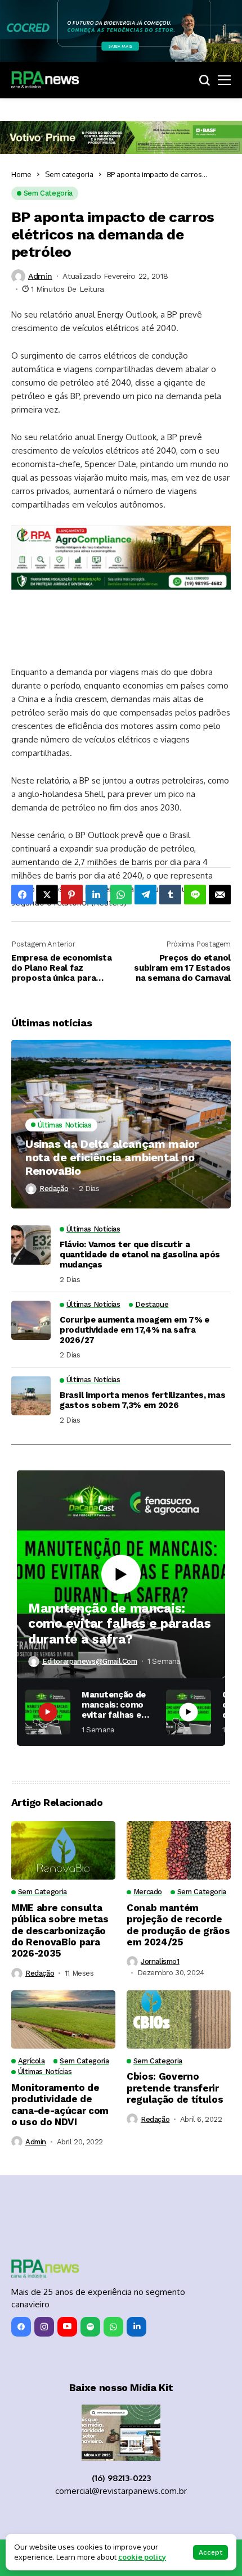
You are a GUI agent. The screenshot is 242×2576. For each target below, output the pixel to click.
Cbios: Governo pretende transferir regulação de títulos (175, 2088)
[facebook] (21, 2327)
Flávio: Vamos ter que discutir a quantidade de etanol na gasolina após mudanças (140, 1255)
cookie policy (142, 2557)
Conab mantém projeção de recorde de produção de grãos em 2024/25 (178, 1925)
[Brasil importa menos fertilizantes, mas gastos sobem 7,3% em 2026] (31, 1396)
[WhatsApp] (113, 2327)
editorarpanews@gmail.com (90, 1661)
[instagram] (44, 2327)
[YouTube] (67, 2327)
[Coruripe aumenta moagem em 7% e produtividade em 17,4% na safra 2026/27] (31, 1320)
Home (21, 174)
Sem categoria (69, 174)
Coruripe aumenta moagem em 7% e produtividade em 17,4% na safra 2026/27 (135, 1330)
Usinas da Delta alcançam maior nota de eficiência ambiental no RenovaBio (112, 1157)
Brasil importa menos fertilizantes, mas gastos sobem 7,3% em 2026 (142, 1400)
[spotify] (90, 2327)
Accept (210, 2552)
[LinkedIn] (136, 2327)
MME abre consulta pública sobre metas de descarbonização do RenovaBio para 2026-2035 (60, 1931)
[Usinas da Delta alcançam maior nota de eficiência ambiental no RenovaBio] (121, 1124)
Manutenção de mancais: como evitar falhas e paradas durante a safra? (119, 1624)
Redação (54, 1189)
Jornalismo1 (160, 1961)
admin (40, 276)
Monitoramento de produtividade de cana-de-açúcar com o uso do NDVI (60, 2105)
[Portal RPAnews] (45, 80)
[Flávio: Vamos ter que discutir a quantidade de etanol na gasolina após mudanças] (31, 1245)
